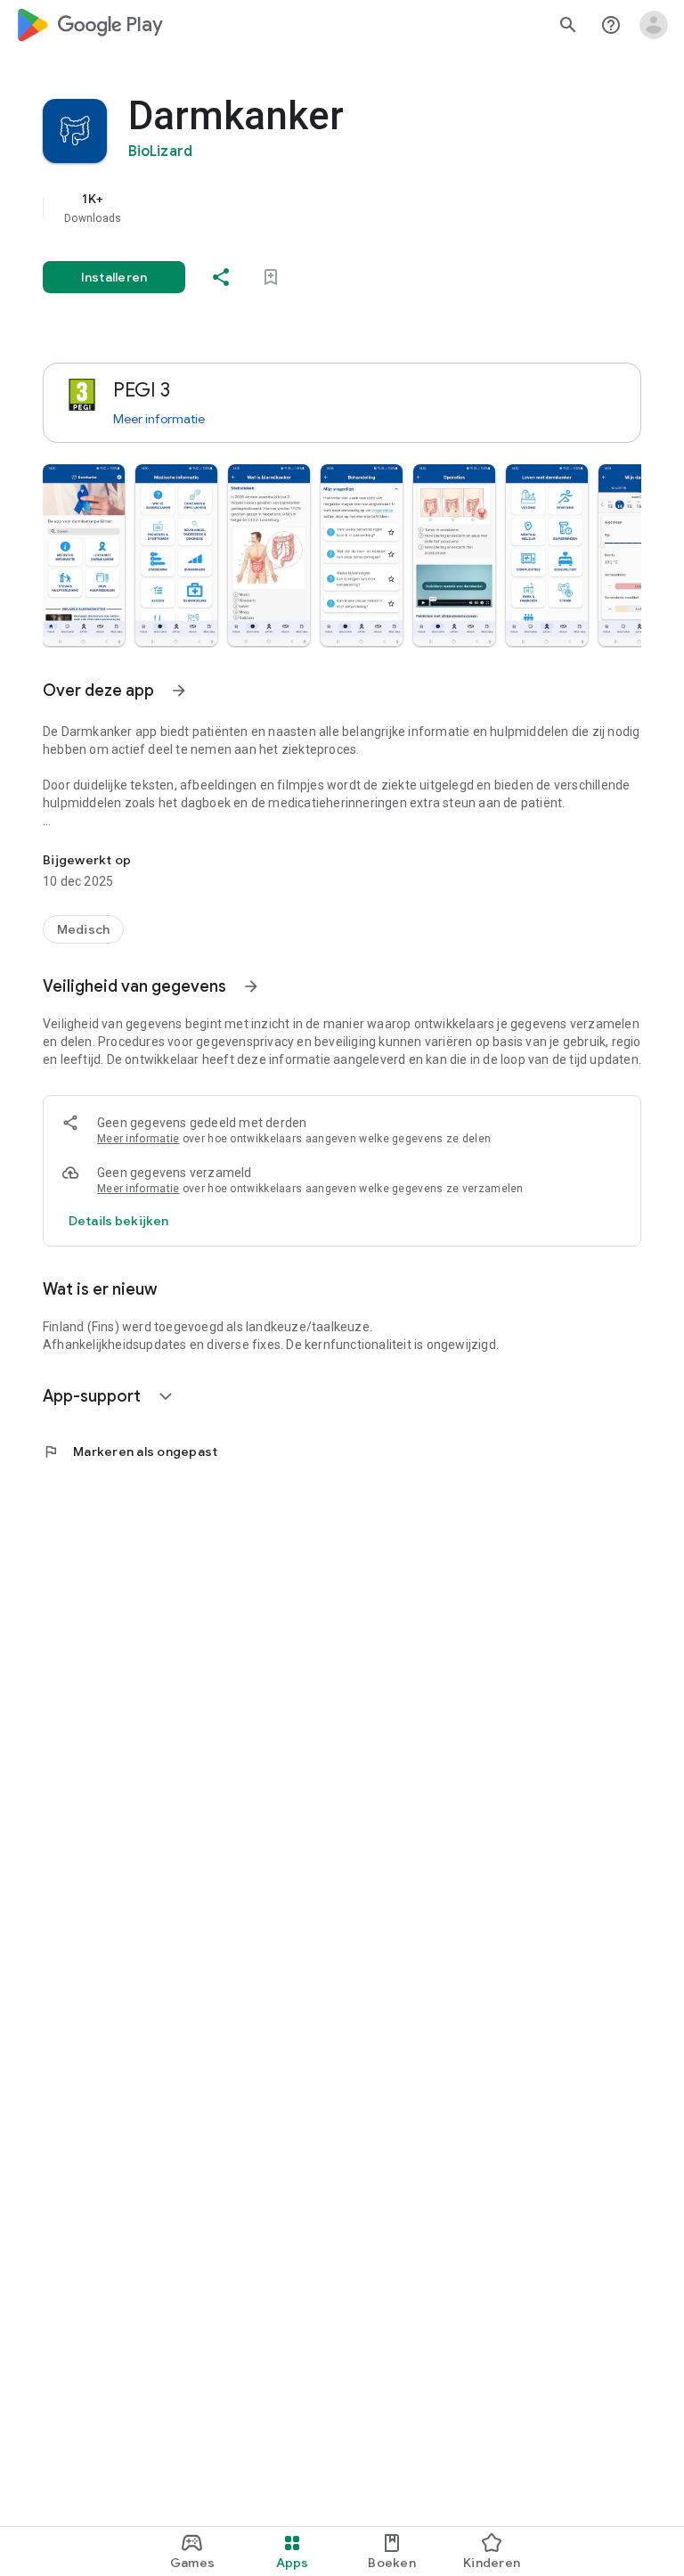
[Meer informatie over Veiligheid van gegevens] (251, 986)
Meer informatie (159, 419)
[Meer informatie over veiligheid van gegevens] (118, 1221)
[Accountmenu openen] (654, 25)
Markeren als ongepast (130, 1452)
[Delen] (221, 277)
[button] (84, 555)
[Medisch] (83, 929)
